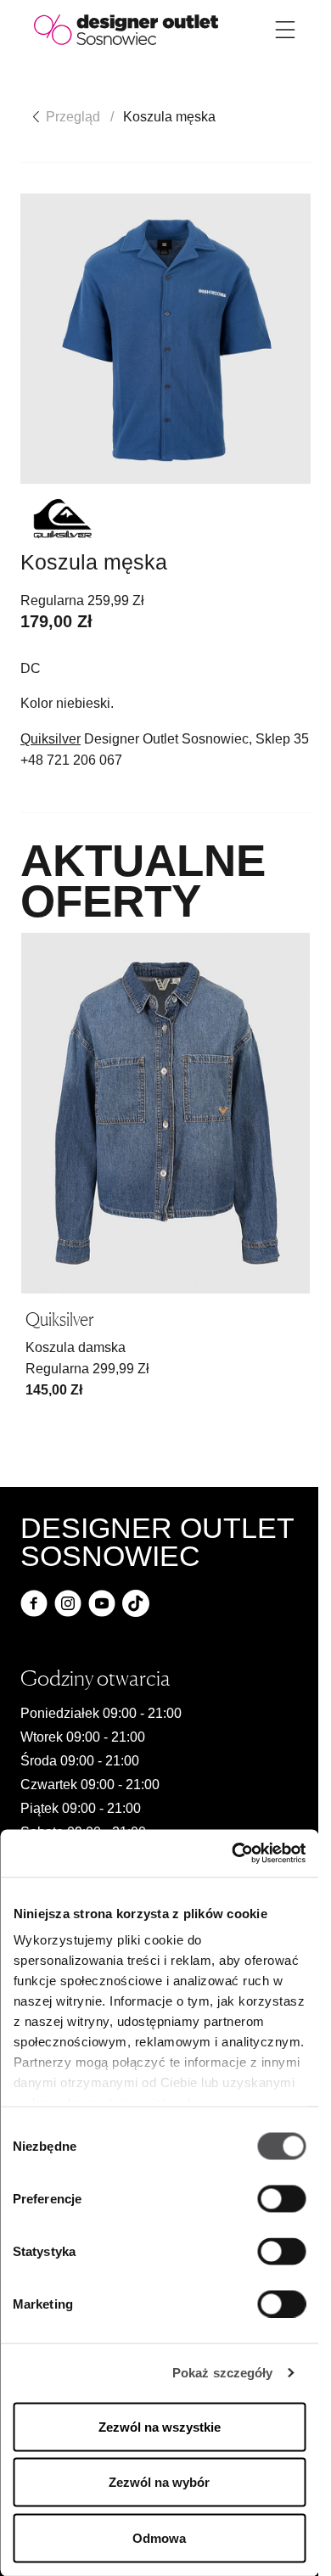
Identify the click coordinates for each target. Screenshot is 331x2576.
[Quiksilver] (63, 519)
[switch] (281, 2198)
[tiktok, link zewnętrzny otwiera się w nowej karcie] (136, 1603)
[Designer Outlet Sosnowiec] (126, 28)
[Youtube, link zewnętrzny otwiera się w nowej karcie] (102, 1603)
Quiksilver (50, 739)
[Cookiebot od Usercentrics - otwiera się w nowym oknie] (232, 1854)
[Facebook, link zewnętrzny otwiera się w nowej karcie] (34, 1603)
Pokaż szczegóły (223, 2373)
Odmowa (159, 2537)
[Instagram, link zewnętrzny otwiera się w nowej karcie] (68, 1603)
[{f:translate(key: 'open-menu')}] (285, 30)
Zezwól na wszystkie (160, 2426)
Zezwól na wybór (159, 2482)
